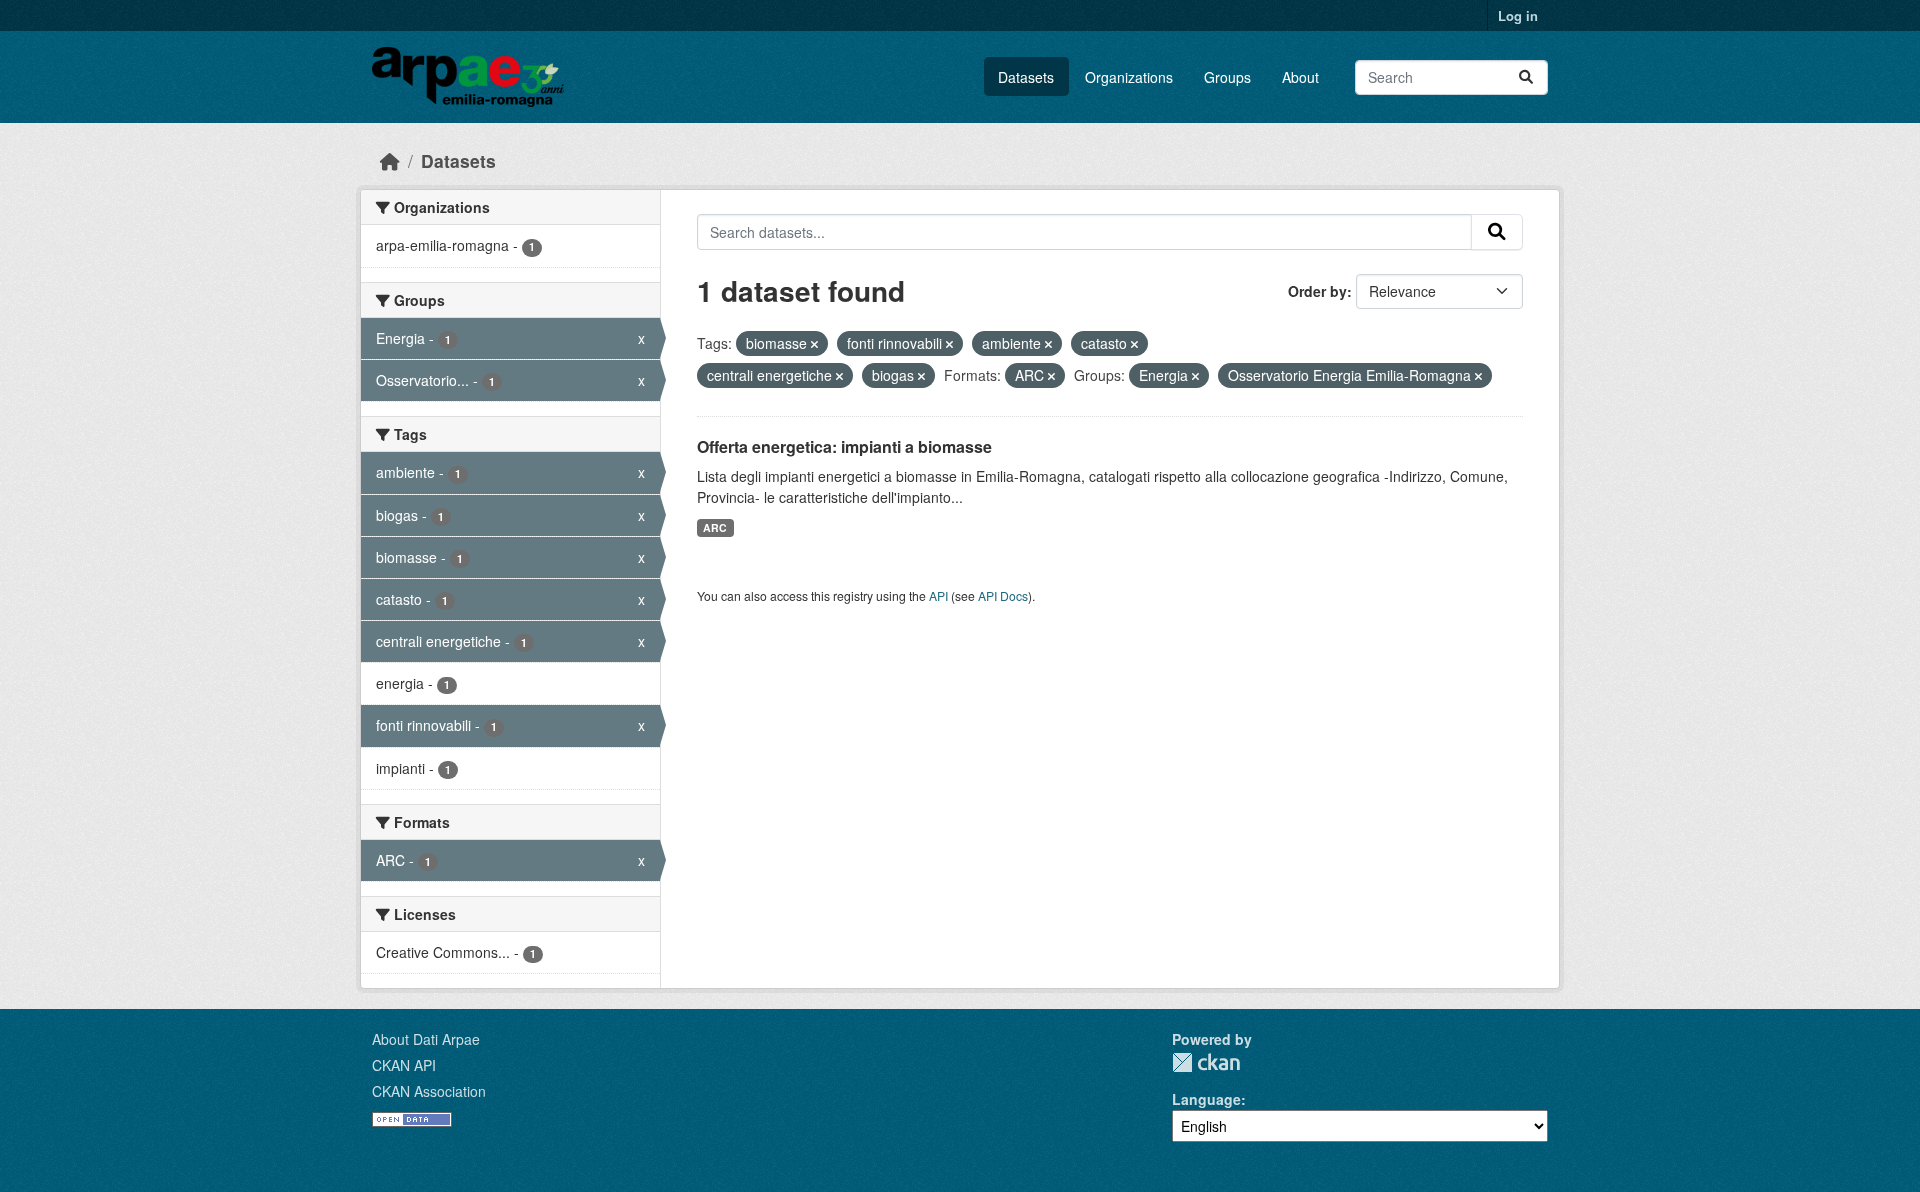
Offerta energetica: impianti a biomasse (844, 446)
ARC (715, 527)
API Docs (1003, 595)
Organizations (1129, 77)
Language (1206, 1099)
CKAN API (404, 1065)
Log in (1518, 15)
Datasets (1026, 77)
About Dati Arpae (426, 1039)
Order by (1317, 291)
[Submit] (1526, 77)
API (938, 595)
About (1300, 77)
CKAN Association (429, 1091)
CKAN (1206, 1062)
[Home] (390, 160)
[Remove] (814, 344)
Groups (1227, 77)
